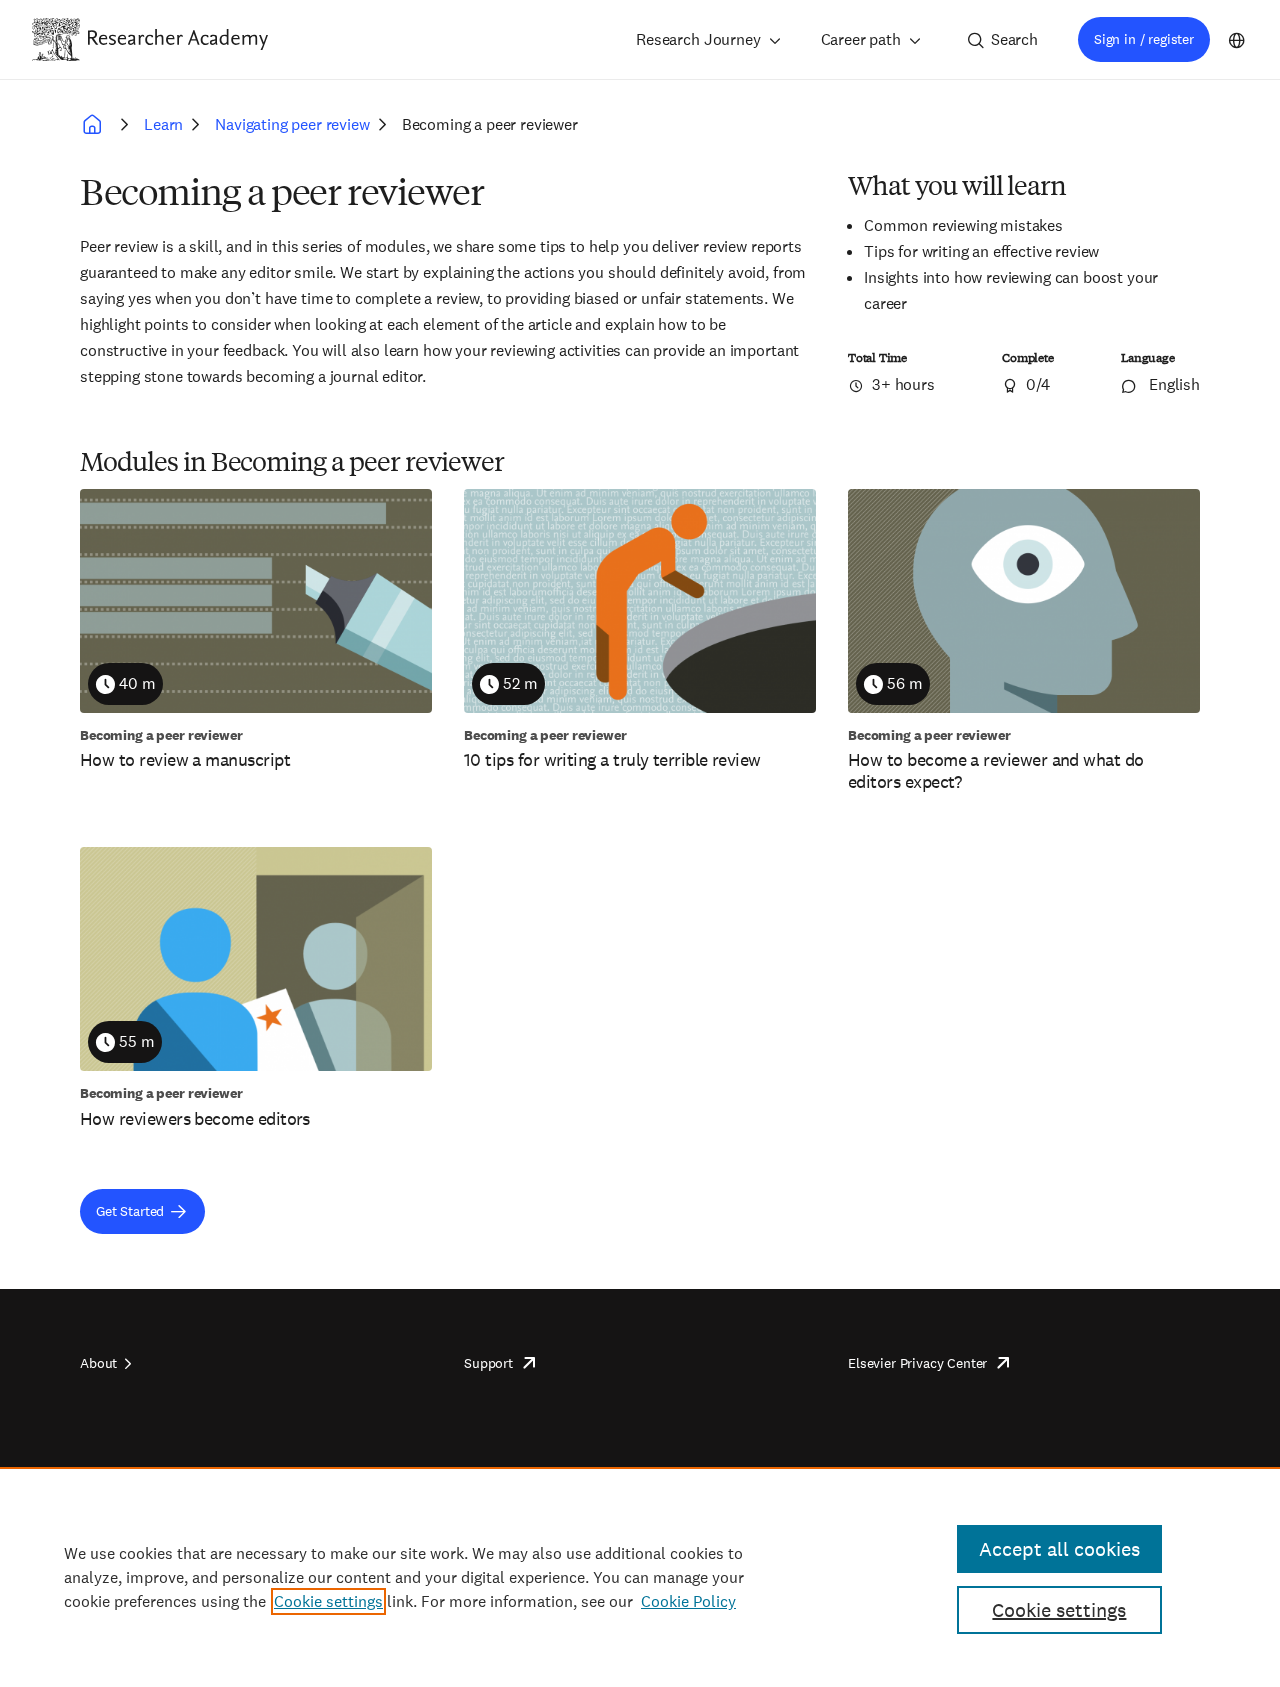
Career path (861, 39)
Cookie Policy (688, 1601)
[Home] (178, 39)
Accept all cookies (1059, 1549)
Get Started (130, 1211)
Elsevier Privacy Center (917, 1363)
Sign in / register (1144, 39)
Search (1014, 39)
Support (488, 1363)
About (98, 1363)
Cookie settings (328, 1601)
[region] (640, 1577)
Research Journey (698, 39)
